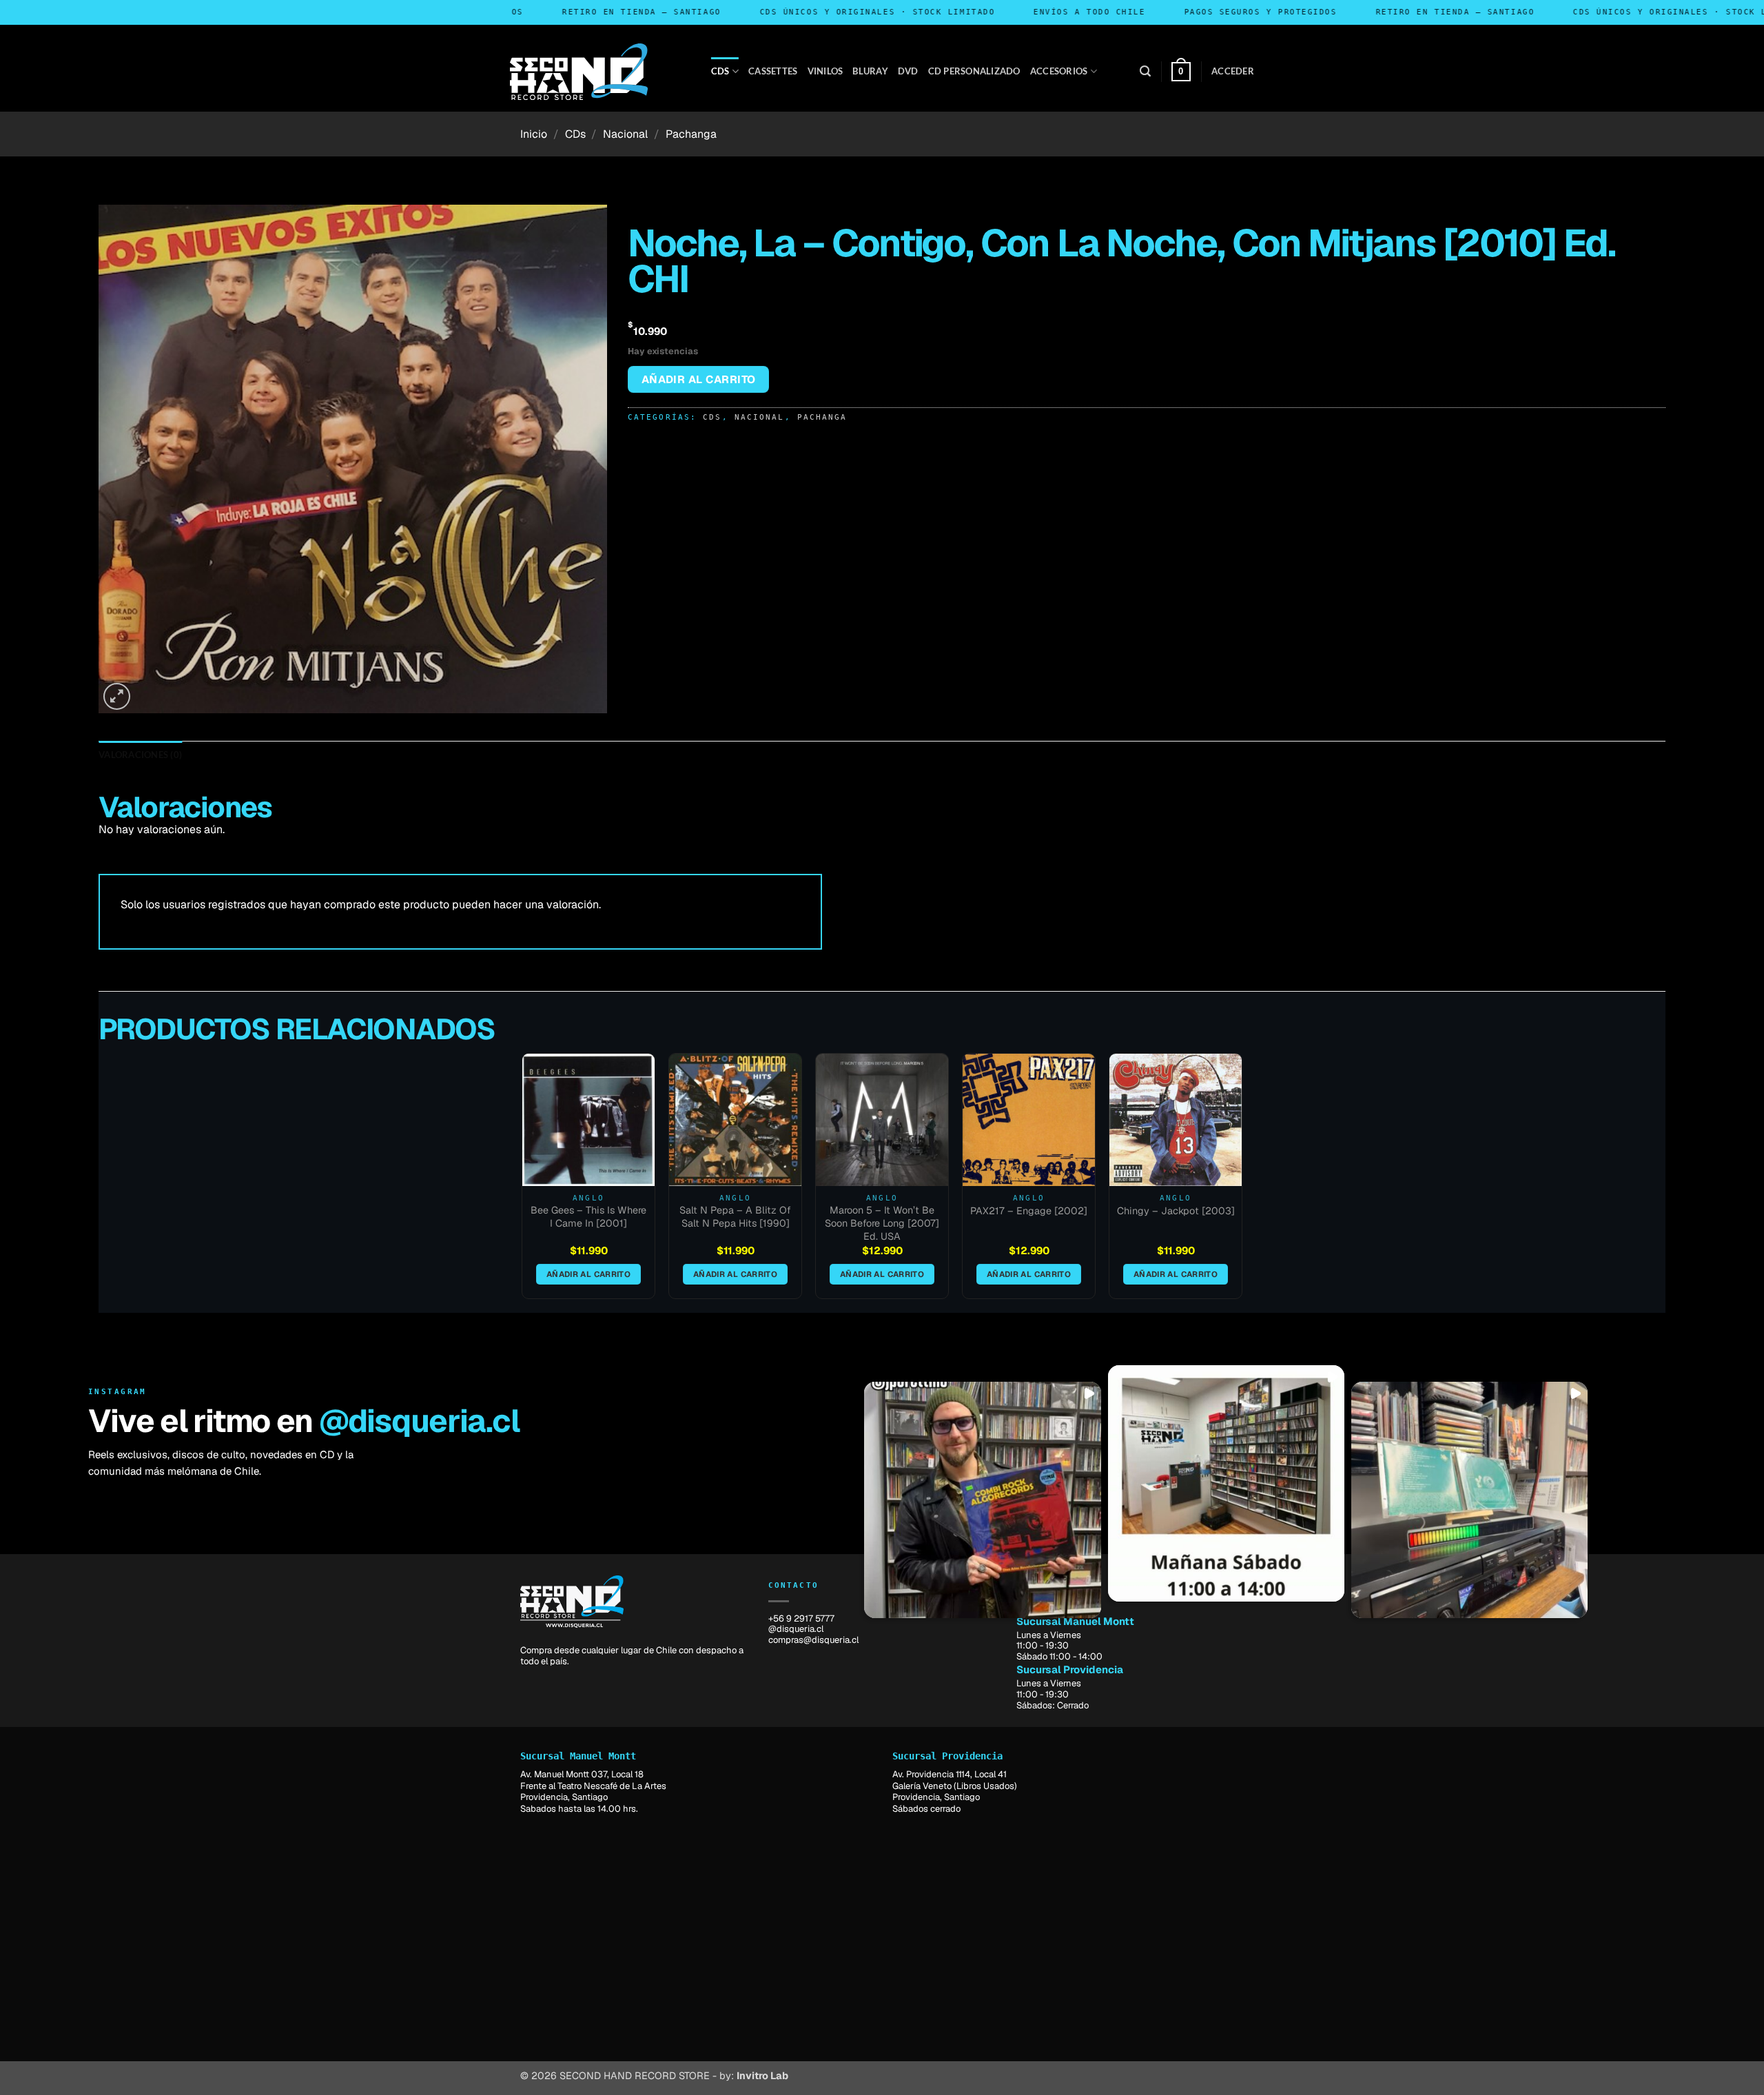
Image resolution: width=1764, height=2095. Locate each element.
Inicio (534, 134)
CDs (720, 71)
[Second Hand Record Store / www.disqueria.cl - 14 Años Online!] (579, 72)
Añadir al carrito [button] (588, 1274)
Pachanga (691, 134)
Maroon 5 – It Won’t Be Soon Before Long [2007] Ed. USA (882, 1223)
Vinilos (825, 71)
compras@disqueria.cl (813, 1640)
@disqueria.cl (419, 1421)
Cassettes (773, 71)
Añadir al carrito (699, 379)
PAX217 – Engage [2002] (1029, 1211)
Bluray (870, 71)
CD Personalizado (974, 71)
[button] (1145, 71)
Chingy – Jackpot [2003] (1176, 1211)
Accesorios (1059, 71)
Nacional (625, 134)
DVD (908, 71)
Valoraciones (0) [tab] (140, 755)
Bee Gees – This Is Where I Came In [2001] (588, 1217)
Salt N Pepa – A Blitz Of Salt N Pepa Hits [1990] (735, 1217)
